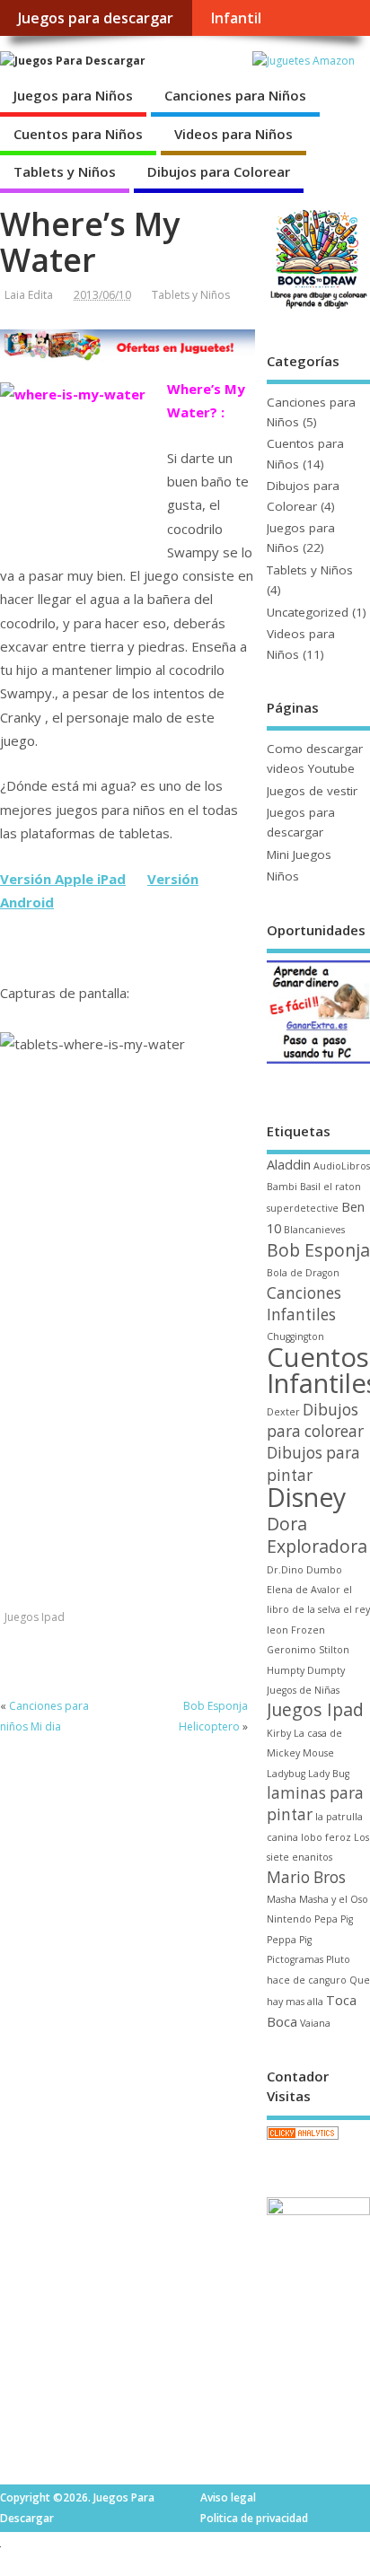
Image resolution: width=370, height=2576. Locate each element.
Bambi (282, 1187)
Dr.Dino (285, 1570)
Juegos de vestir (312, 791)
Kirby (279, 1733)
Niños (283, 876)
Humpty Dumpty (306, 1670)
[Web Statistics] (303, 2139)
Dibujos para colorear (315, 1420)
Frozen (308, 1630)
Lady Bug (329, 1774)
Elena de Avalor (304, 1590)
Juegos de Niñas (303, 1690)
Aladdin (289, 1164)
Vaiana (315, 2023)
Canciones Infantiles (304, 1304)
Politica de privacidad (254, 2518)
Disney (306, 1497)
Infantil (236, 18)
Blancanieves (314, 1230)
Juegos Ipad (35, 1617)
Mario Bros (306, 1877)
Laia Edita (29, 295)
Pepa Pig (334, 1919)
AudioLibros (342, 1166)
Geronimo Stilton (308, 1650)
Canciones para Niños (235, 95)
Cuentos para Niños (78, 134)
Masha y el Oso (334, 1899)
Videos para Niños (233, 134)
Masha (282, 1899)
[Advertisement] (128, 1475)
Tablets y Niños (65, 171)
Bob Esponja (318, 1250)
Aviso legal (228, 2497)
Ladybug (286, 1774)
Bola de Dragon (303, 1273)
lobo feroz (326, 1837)
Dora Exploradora (317, 1535)
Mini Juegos (299, 854)
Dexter (283, 1412)
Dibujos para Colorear (219, 171)
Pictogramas (295, 1959)
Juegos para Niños (73, 95)
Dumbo (324, 1570)
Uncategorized (308, 612)
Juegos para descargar (96, 18)
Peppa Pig (289, 1940)
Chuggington (295, 1336)
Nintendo (289, 1919)
